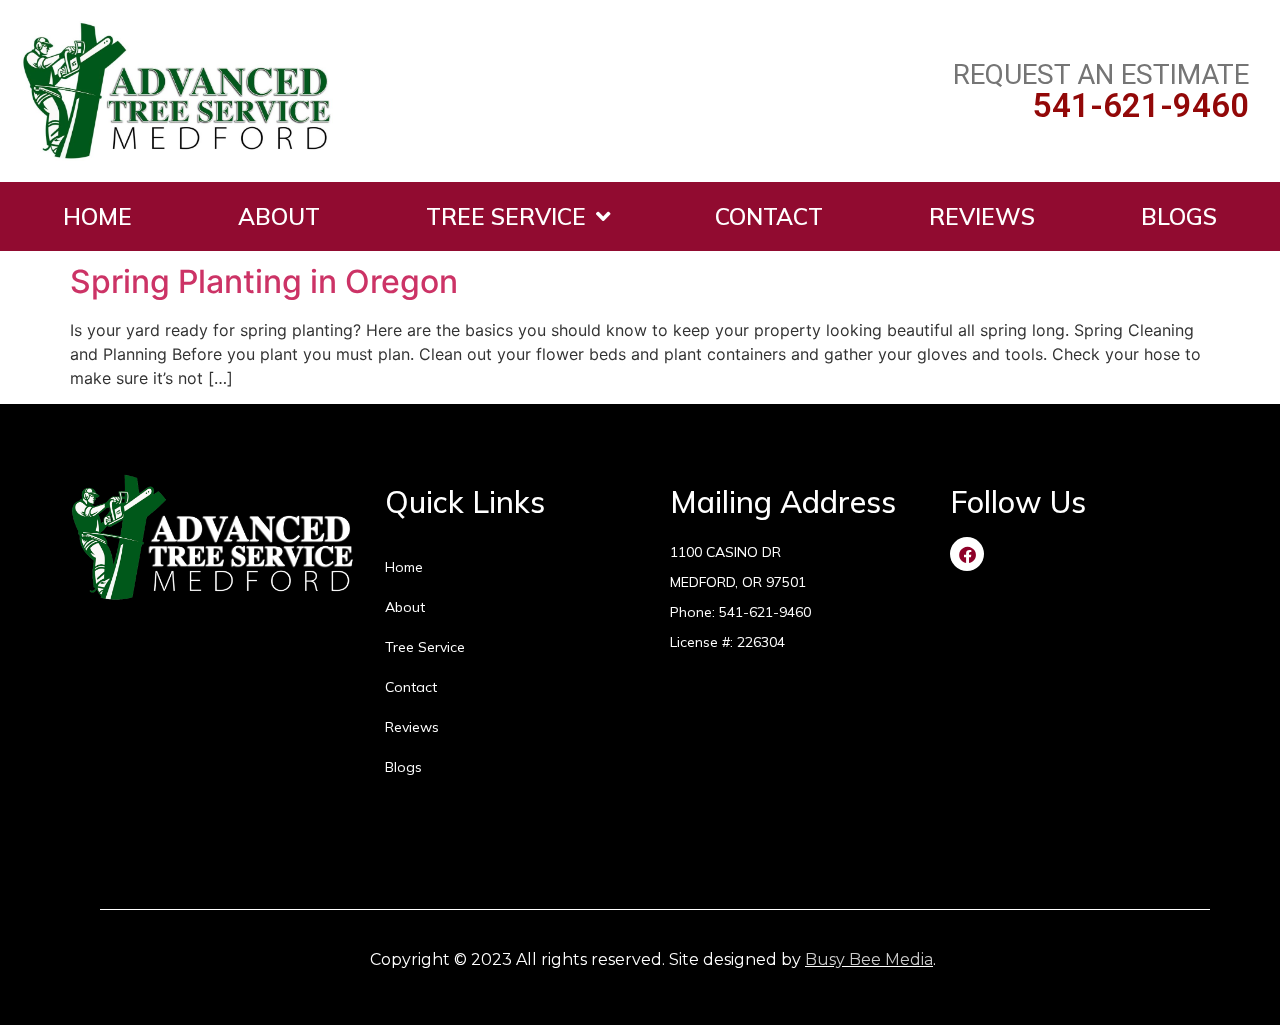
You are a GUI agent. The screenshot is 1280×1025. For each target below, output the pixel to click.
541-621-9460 (1141, 105)
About (279, 216)
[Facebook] (967, 554)
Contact (769, 216)
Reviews (982, 216)
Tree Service (506, 216)
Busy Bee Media (869, 959)
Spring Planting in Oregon (264, 281)
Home (97, 216)
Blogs (1179, 216)
